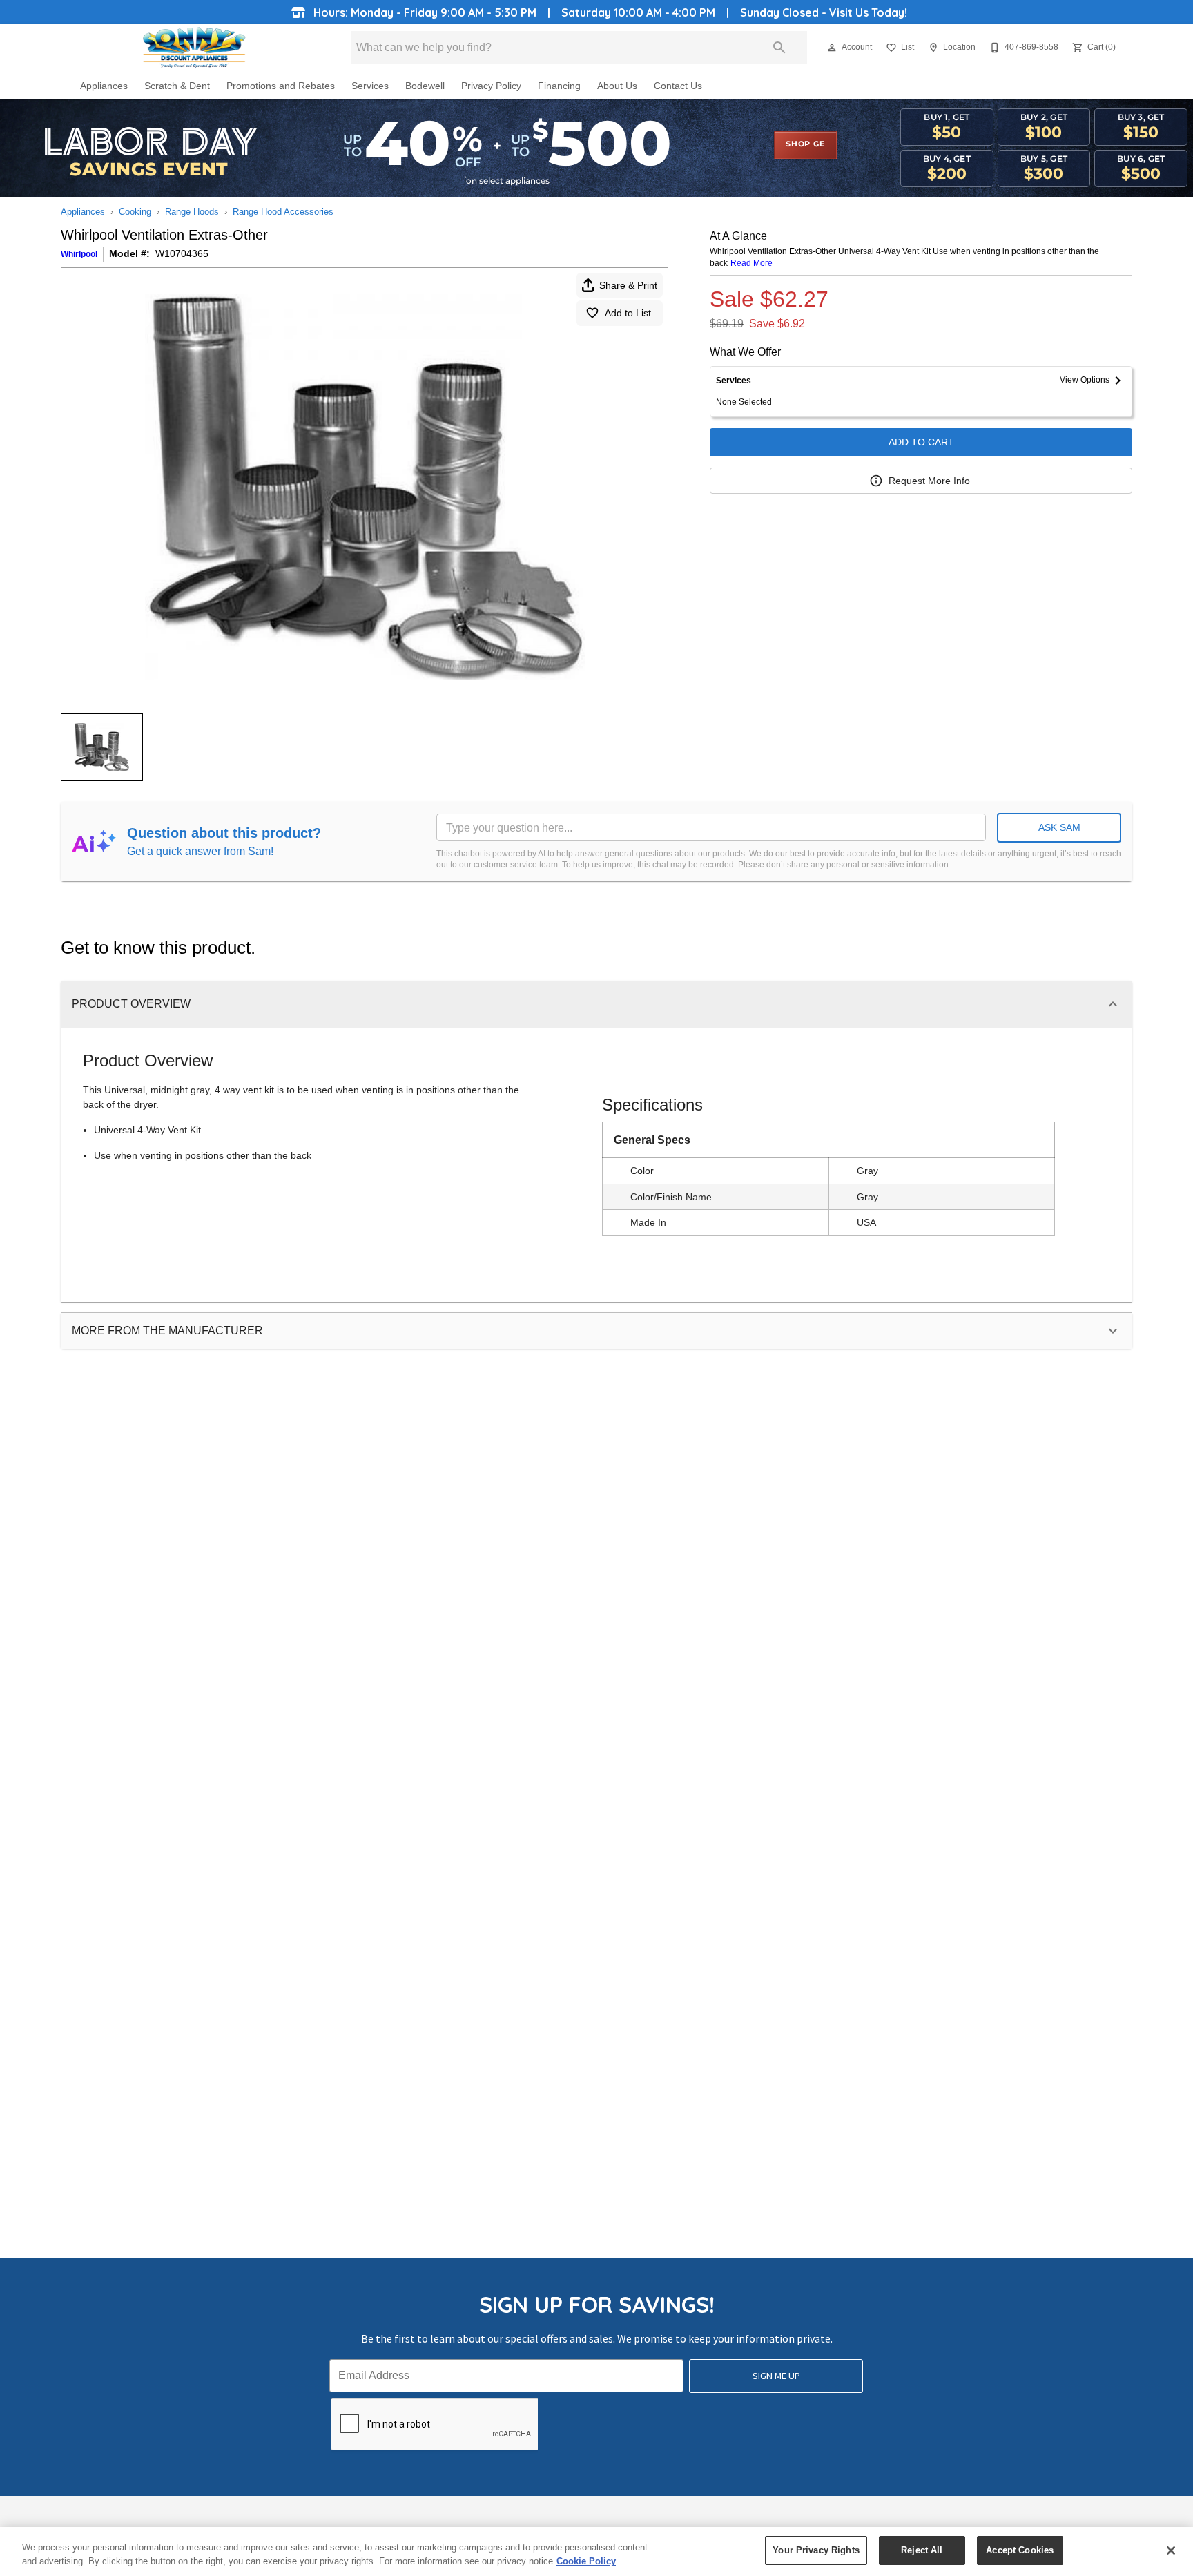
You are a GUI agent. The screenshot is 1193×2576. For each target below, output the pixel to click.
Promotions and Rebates (281, 86)
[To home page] (194, 48)
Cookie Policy (586, 2561)
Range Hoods (192, 212)
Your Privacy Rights (816, 2550)
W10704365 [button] (182, 253)
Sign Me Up (776, 2376)
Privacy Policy (491, 86)
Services (370, 86)
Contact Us (678, 86)
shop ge (805, 144)
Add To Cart (921, 442)
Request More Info (929, 481)
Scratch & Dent (177, 86)
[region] (596, 2551)
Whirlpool (79, 254)
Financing (559, 86)
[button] (832, 48)
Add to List (628, 313)
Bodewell (425, 86)
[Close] (1171, 2550)
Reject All (922, 2550)
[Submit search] (779, 48)
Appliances (104, 86)
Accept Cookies (1020, 2550)
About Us (617, 86)
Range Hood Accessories (283, 212)
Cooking (135, 212)
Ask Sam (1059, 827)
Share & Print (628, 285)
